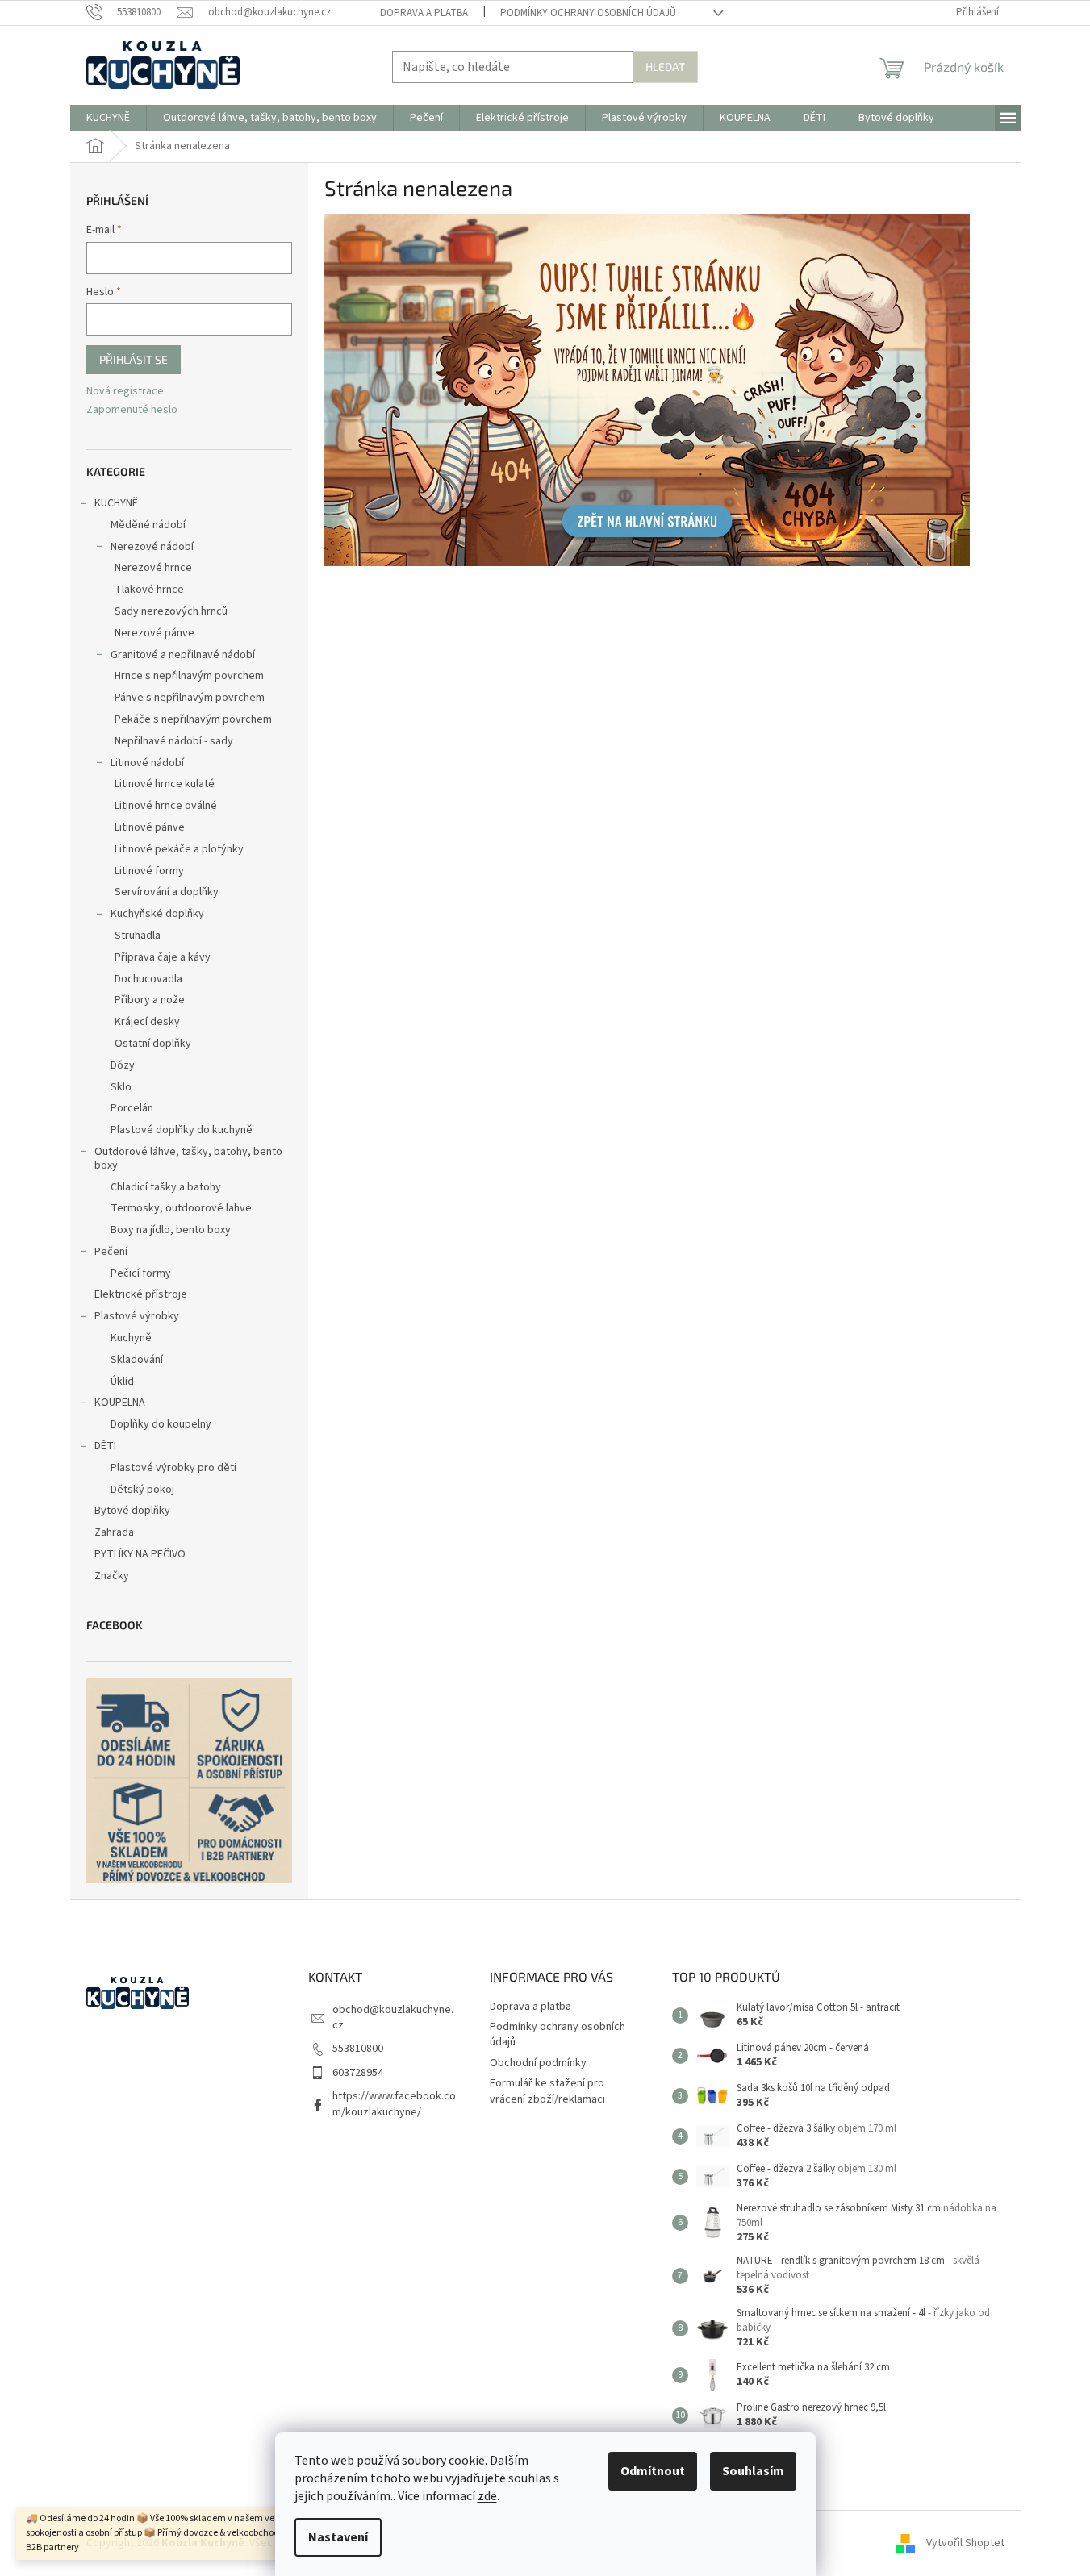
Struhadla (138, 936)
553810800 (358, 2049)
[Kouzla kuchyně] (647, 390)
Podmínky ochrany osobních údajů (588, 13)
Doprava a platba (424, 13)
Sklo (121, 1087)
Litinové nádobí (147, 763)
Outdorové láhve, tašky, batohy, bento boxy (188, 1159)
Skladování (137, 1360)
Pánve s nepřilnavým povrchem (190, 698)
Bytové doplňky (132, 1511)
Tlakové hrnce (149, 590)
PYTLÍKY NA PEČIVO (140, 1554)
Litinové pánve (150, 827)
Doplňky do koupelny (161, 1424)
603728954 (358, 2073)
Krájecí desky (147, 1022)
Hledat (665, 67)
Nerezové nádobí (152, 547)
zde (487, 2496)
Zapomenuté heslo (132, 410)
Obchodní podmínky (538, 2063)
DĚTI (105, 1446)
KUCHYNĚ (116, 503)
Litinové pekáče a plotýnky (179, 849)
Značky (112, 1576)
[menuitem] (108, 118)
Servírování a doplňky (167, 892)
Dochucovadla (148, 979)
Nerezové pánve (155, 633)
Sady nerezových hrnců (171, 611)
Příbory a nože (150, 1000)
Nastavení (338, 2537)
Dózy (123, 1065)
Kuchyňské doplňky (157, 914)
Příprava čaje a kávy (163, 957)
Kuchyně (131, 1338)
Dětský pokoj (142, 1490)
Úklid (122, 1382)
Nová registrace (125, 392)
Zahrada (114, 1532)
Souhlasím (753, 2471)
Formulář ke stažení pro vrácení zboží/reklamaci (547, 2091)
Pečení (111, 1252)
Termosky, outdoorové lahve (181, 1208)
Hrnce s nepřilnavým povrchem (189, 676)
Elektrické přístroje (141, 1294)
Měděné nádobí (148, 525)
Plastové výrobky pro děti (173, 1468)
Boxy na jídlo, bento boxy (171, 1230)
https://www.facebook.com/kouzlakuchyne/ (394, 2104)
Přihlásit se (134, 359)
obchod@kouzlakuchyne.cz (393, 2017)
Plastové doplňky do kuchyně (182, 1130)
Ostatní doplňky (153, 1044)
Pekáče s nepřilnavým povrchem (193, 719)
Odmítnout (653, 2471)
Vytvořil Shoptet (965, 2543)
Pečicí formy (141, 1273)
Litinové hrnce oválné (166, 806)
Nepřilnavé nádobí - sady (174, 741)
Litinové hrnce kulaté (165, 784)
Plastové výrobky (137, 1316)
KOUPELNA (120, 1403)
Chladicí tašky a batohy (166, 1187)
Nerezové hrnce (153, 568)
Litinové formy (149, 871)
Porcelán (132, 1108)
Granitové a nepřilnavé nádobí (183, 655)
